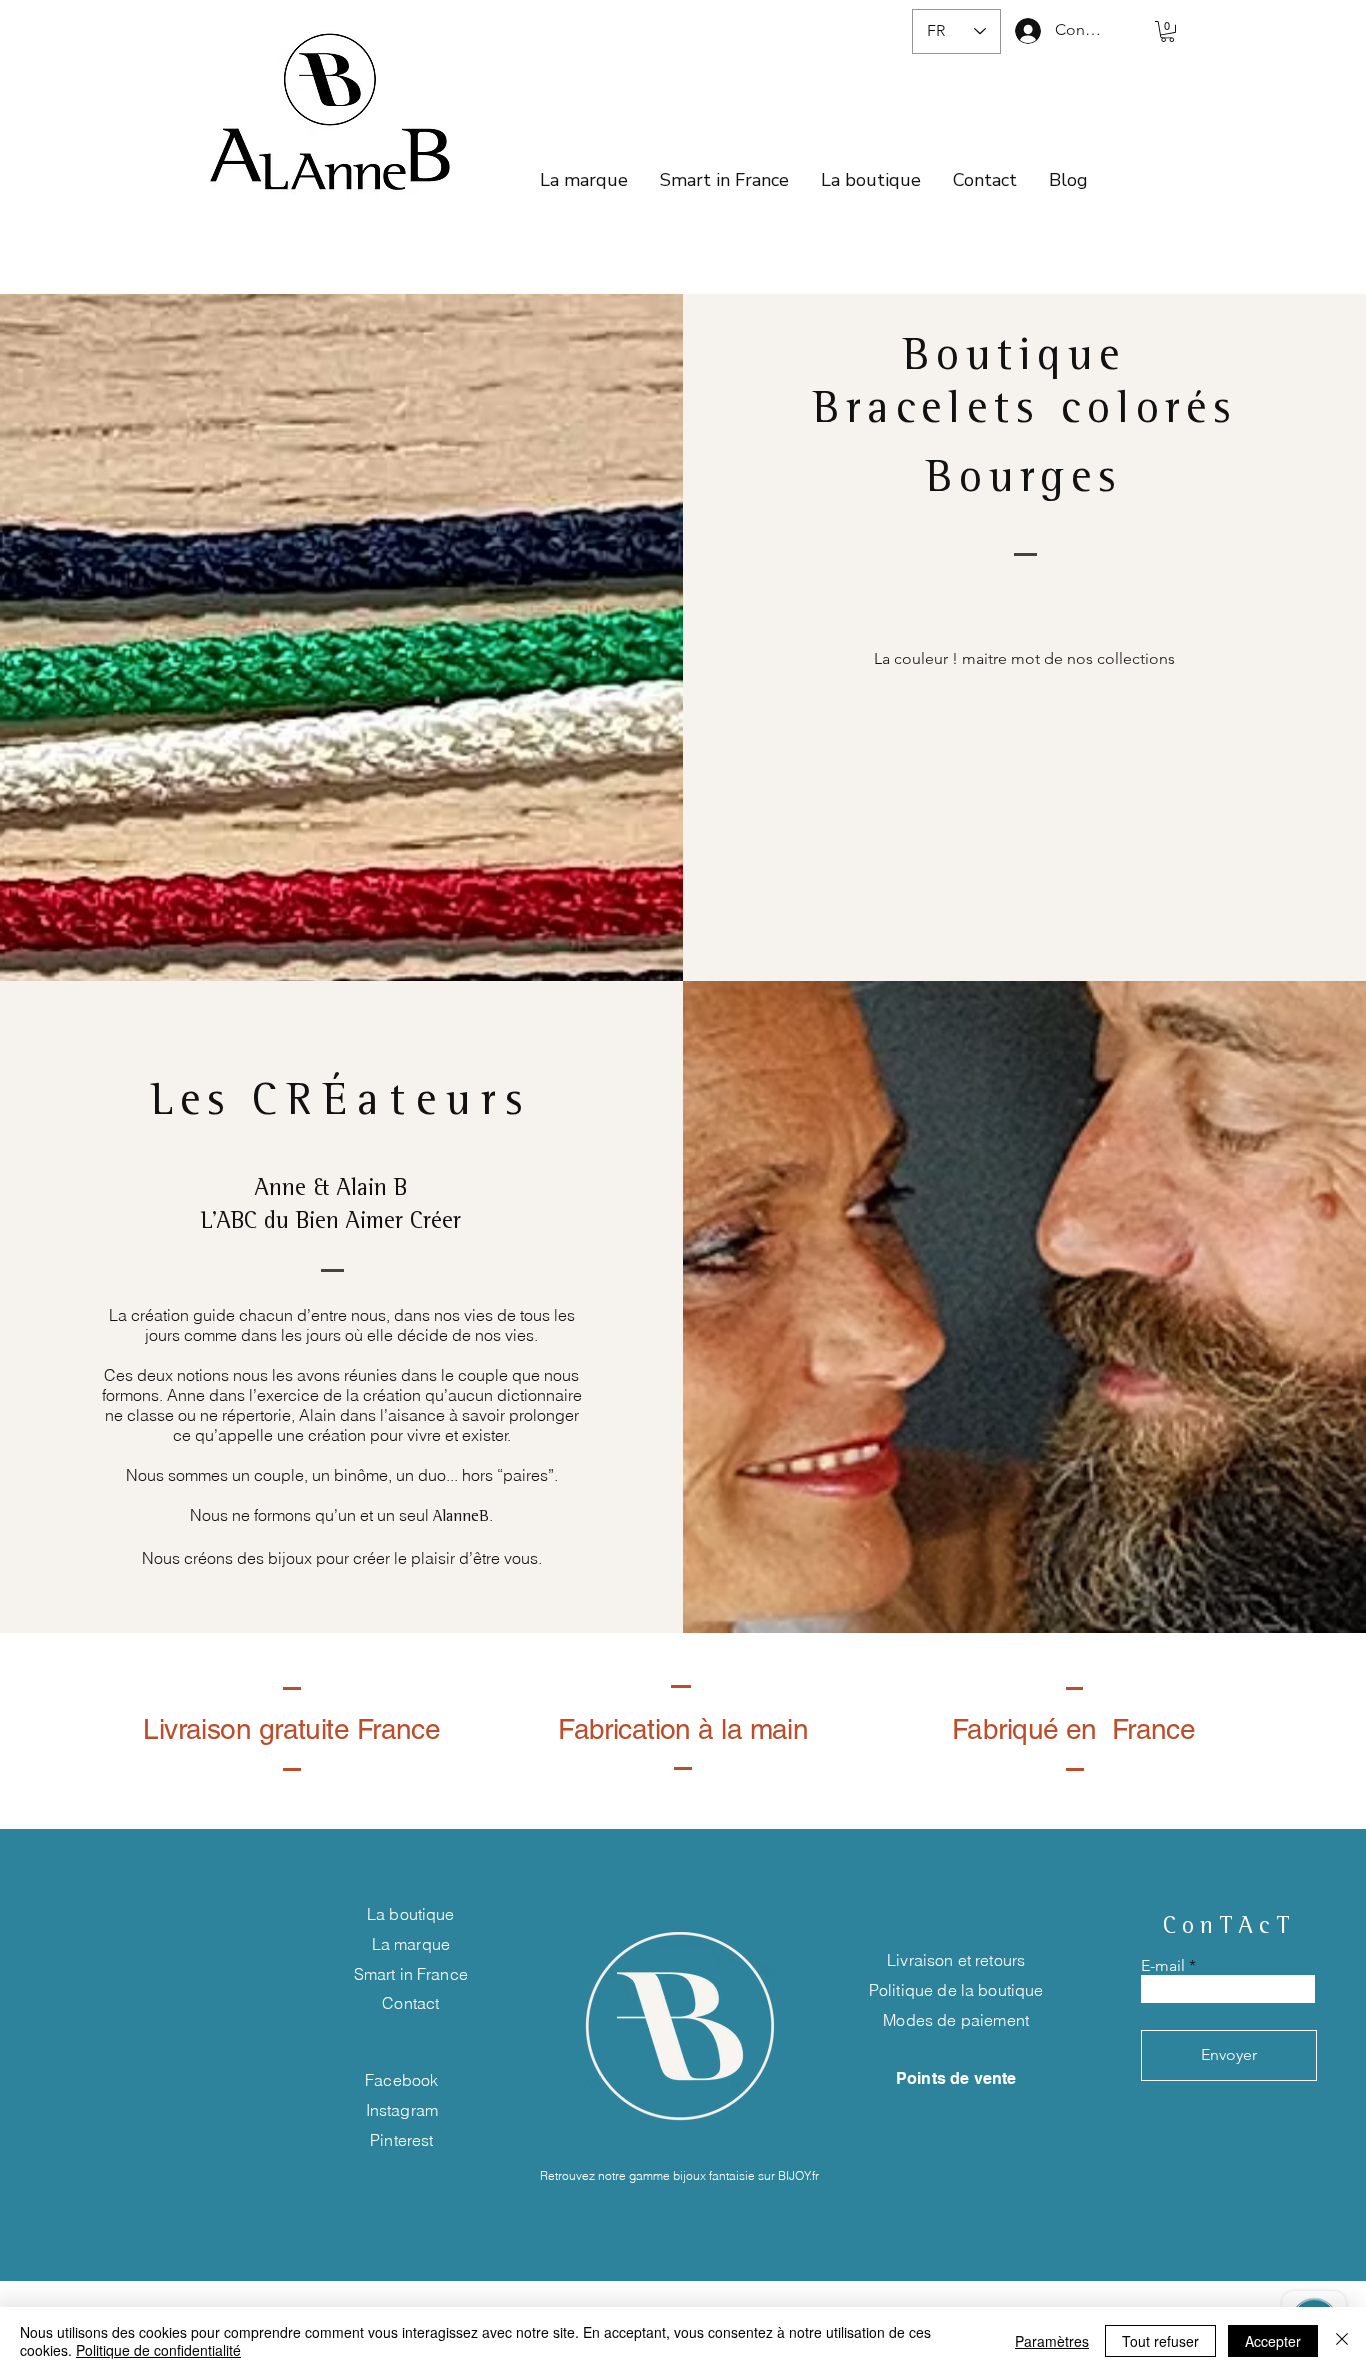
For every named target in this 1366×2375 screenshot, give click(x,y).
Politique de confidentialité (158, 2350)
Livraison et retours (956, 1960)
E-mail (1163, 1966)
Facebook (401, 2080)
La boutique (411, 1914)
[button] (1167, 31)
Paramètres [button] (1052, 2341)
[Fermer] (1342, 2341)
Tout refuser (1160, 2341)
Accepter (1273, 2341)
